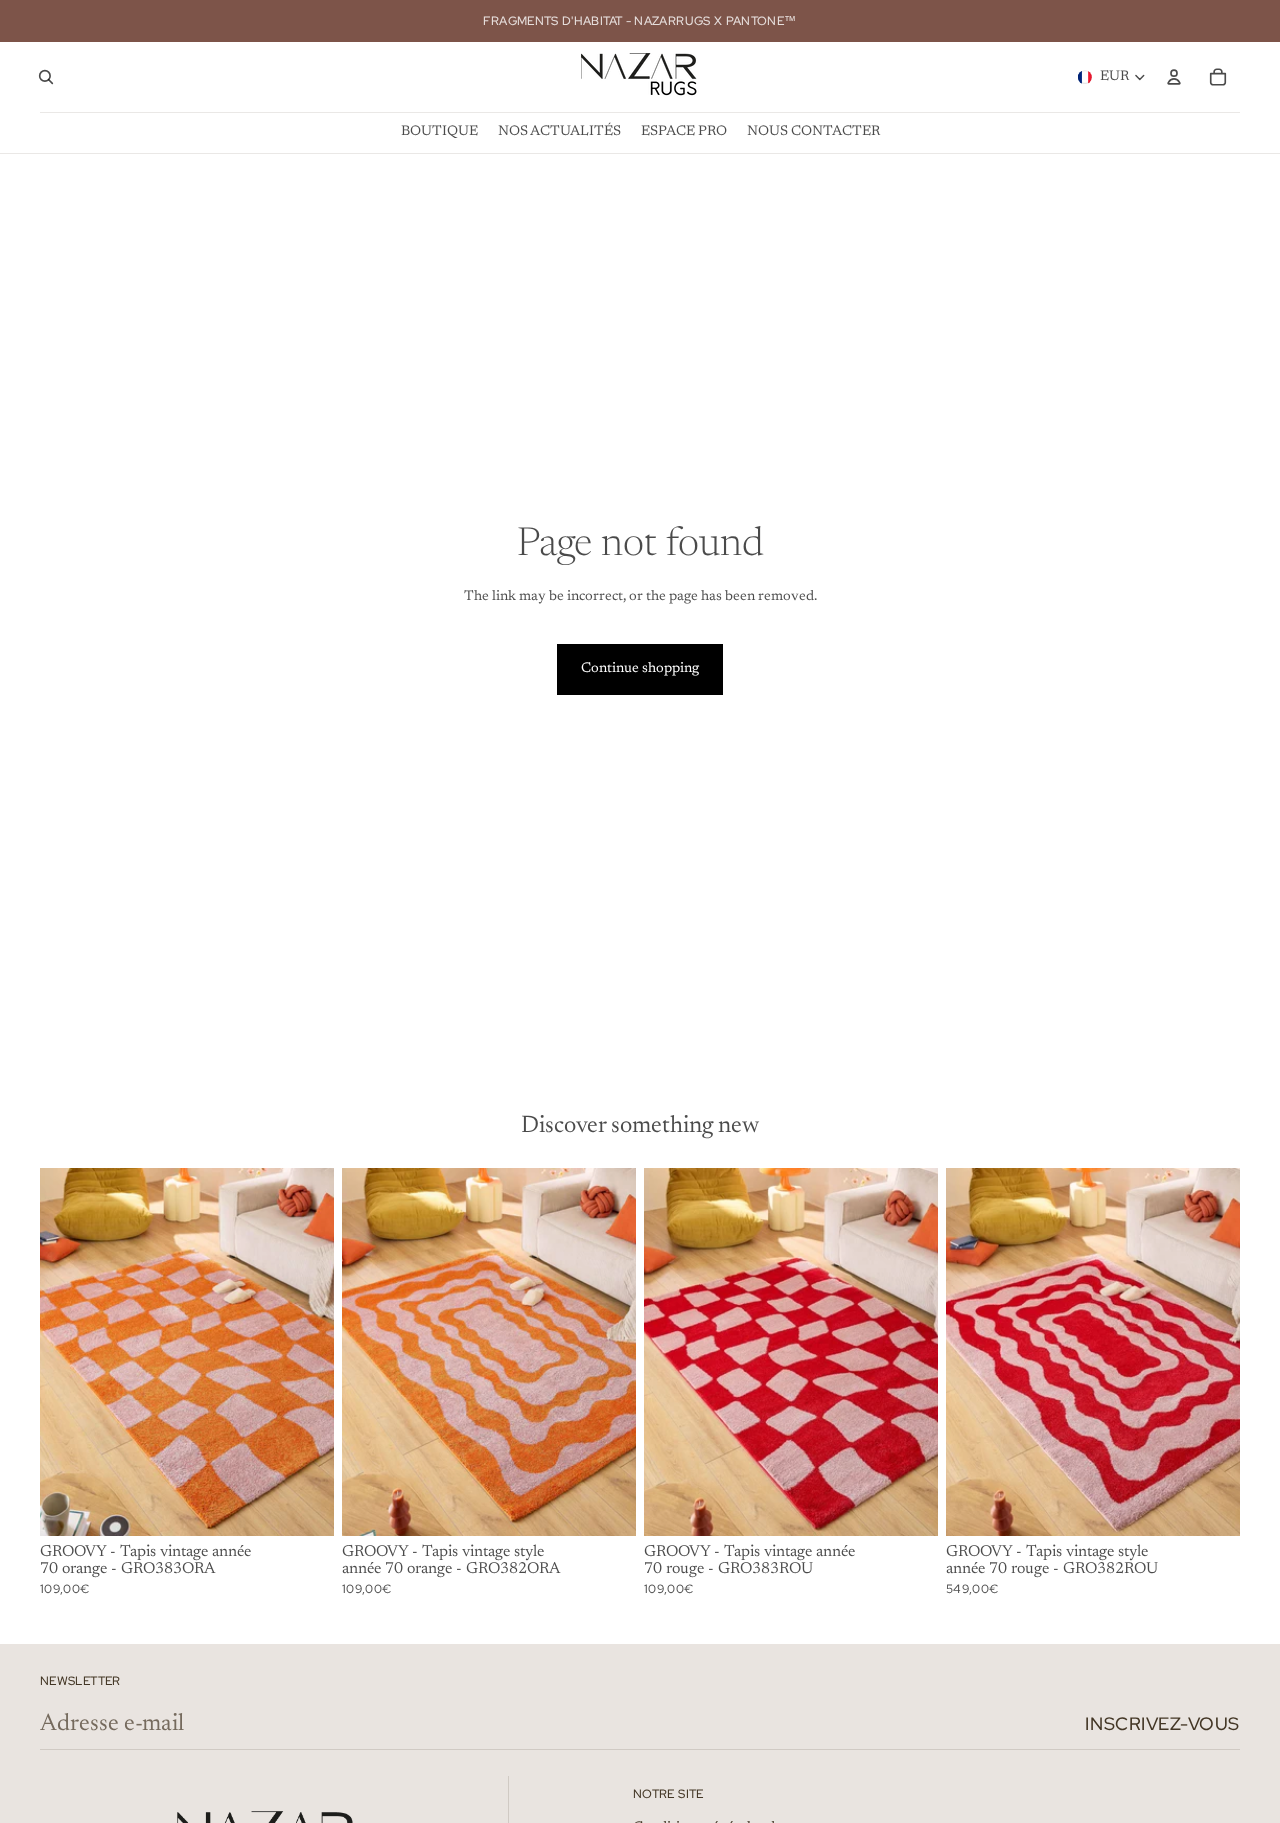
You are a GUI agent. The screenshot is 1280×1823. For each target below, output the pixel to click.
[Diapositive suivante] (304, 1351)
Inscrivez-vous (1162, 1723)
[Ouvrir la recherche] (46, 77)
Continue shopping (640, 669)
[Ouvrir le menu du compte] (1174, 77)
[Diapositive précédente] (70, 1351)
